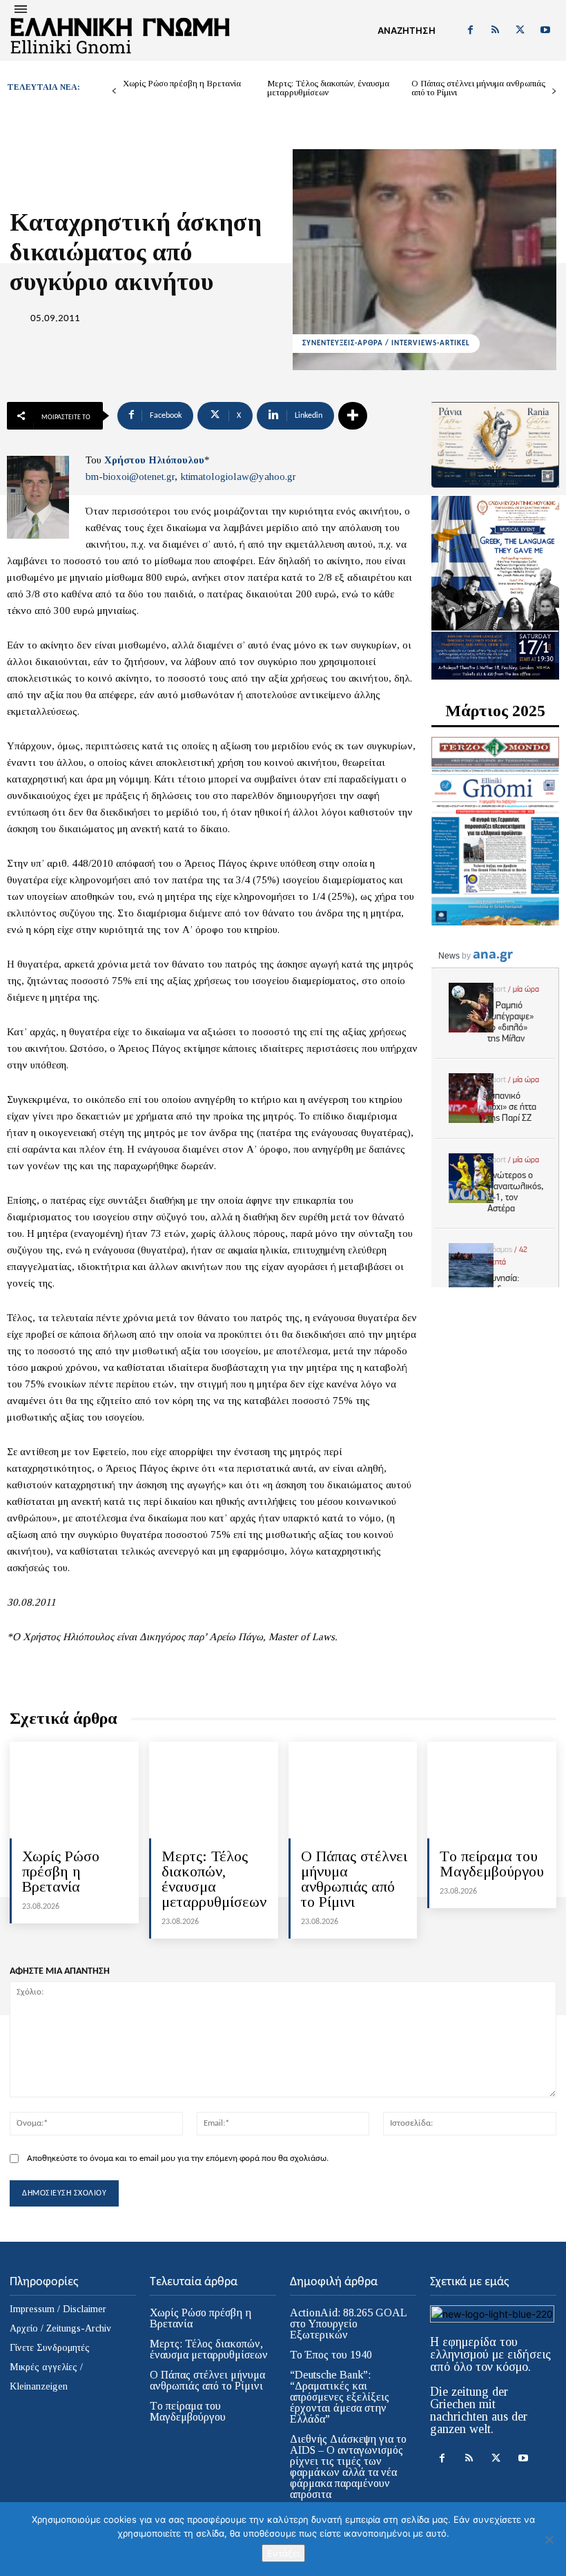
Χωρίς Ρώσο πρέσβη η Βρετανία (182, 83)
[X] (520, 30)
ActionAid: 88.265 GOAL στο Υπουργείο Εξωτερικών (349, 2324)
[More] (353, 416)
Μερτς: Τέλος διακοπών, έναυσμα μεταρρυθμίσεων (328, 88)
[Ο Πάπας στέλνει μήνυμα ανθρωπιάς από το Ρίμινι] (353, 1790)
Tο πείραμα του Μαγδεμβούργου (492, 1864)
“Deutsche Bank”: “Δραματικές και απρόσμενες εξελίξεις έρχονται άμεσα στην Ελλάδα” (340, 2397)
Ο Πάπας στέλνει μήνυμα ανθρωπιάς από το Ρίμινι (478, 88)
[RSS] (495, 30)
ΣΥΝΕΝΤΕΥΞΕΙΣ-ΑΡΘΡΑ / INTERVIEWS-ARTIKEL (386, 344)
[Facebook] (470, 30)
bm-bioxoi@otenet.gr (130, 477)
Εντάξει (283, 2553)
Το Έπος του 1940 (331, 2355)
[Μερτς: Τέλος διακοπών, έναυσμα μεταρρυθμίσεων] (214, 1790)
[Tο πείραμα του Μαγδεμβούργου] (492, 1790)
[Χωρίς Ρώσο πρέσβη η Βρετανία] (74, 1790)
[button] (407, 30)
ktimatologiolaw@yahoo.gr (238, 477)
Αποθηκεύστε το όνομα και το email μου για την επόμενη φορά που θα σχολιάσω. (178, 2159)
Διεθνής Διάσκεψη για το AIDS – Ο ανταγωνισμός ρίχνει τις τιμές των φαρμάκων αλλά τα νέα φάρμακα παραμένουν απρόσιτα (348, 2467)
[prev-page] (114, 92)
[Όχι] (549, 2539)
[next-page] (554, 92)
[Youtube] (545, 30)
